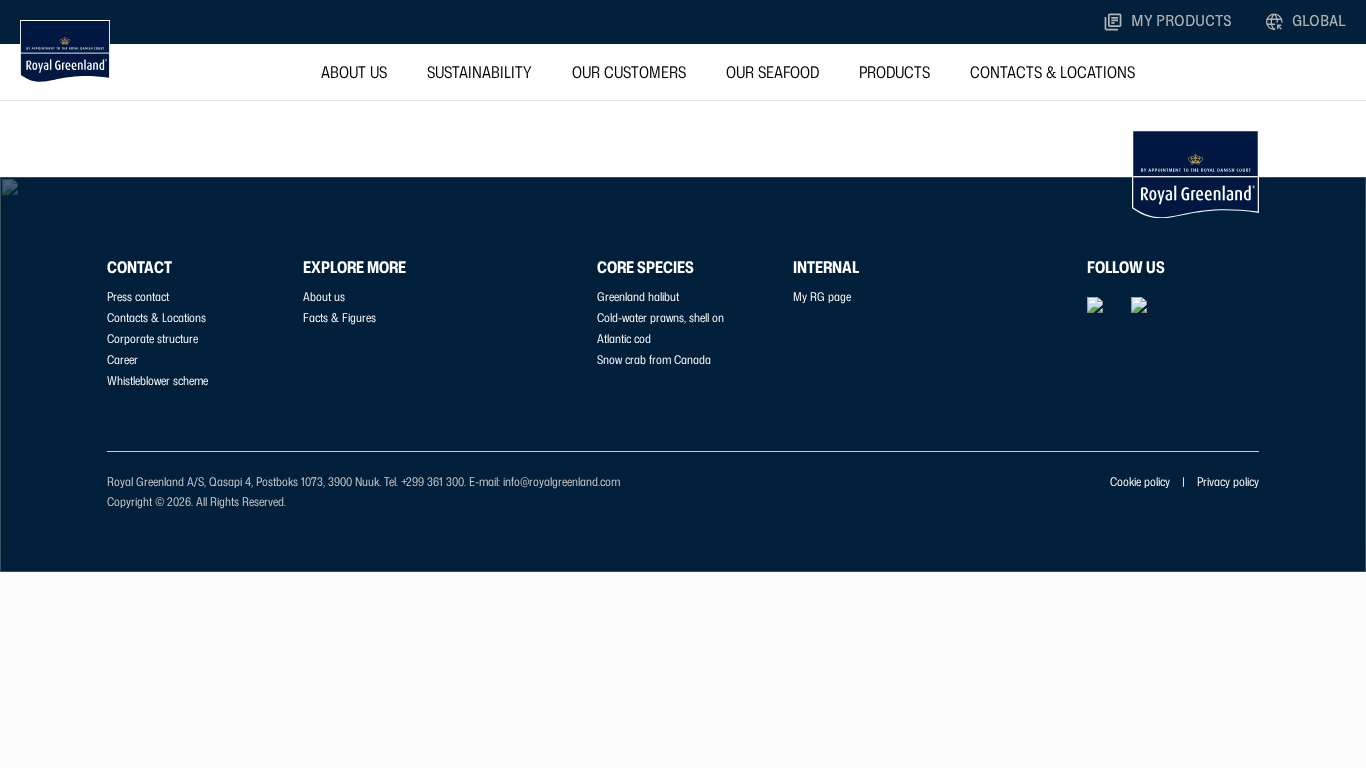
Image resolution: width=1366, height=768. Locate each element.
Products (894, 72)
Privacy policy (1228, 481)
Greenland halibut (638, 296)
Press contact (138, 296)
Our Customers (629, 72)
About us (354, 72)
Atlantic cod (624, 338)
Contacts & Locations (1052, 72)
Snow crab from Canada (654, 359)
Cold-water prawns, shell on (660, 317)
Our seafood (772, 72)
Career (122, 359)
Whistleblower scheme (157, 380)
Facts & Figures (339, 317)
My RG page (822, 296)
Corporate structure (152, 338)
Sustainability (479, 72)
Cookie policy (1140, 481)
